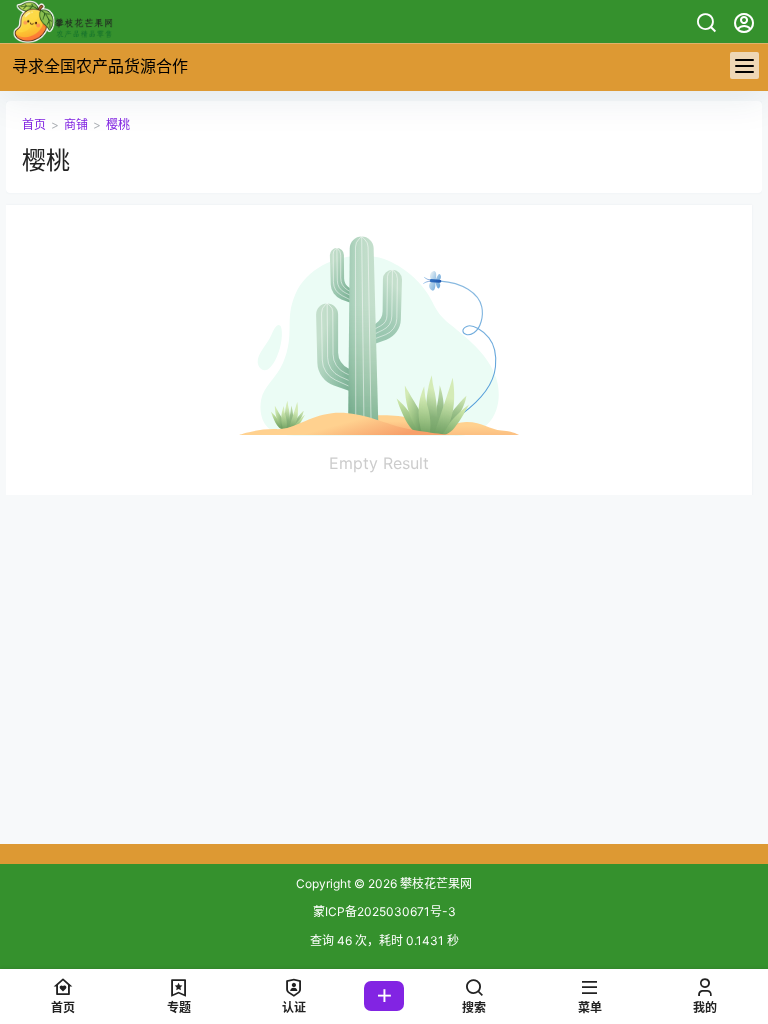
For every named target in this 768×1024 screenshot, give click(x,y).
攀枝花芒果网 (434, 883)
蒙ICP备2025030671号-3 (384, 911)
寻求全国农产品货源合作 (100, 66)
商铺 (76, 124)
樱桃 (118, 124)
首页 (34, 124)
